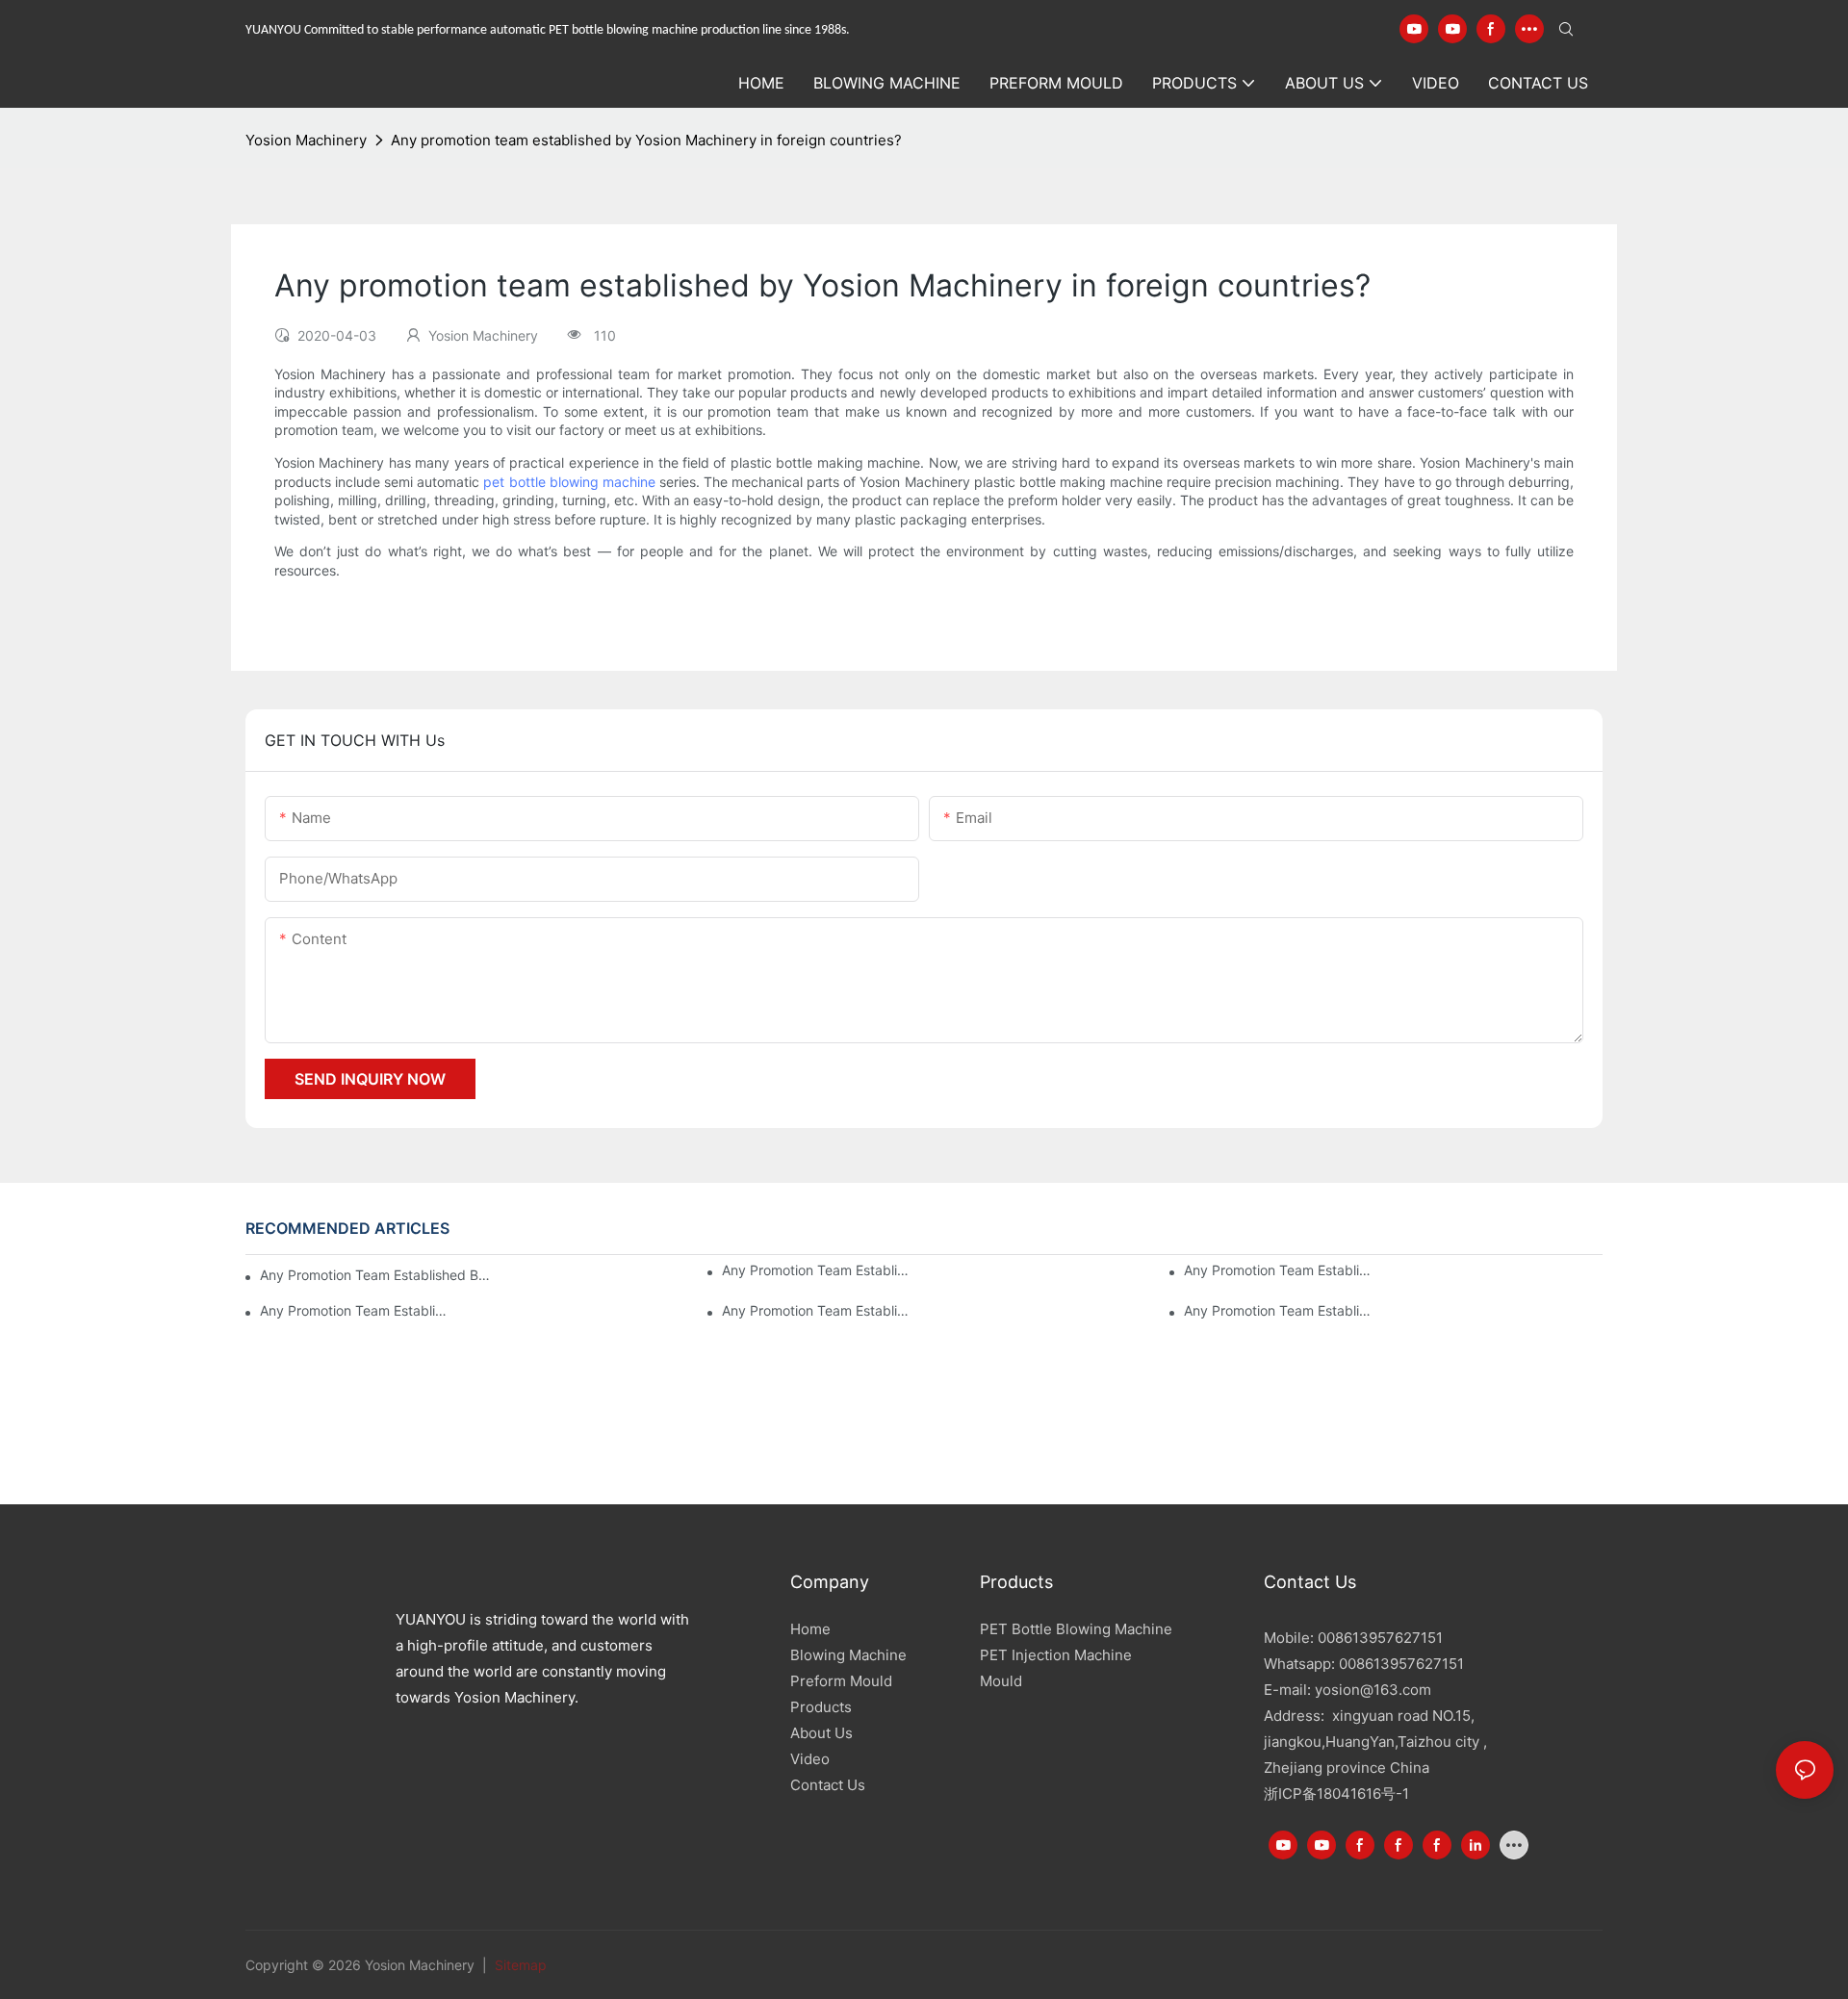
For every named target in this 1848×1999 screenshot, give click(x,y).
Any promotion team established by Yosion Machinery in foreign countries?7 (377, 1275)
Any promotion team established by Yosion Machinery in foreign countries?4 (353, 1310)
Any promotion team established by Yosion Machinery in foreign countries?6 (815, 1270)
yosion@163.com (1373, 1690)
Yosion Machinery (306, 140)
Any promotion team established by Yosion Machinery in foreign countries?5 (1277, 1270)
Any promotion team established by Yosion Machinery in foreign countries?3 (815, 1310)
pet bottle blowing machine (569, 482)
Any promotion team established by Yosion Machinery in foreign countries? (646, 140)
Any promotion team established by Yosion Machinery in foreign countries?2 (1277, 1310)
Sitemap (519, 1965)
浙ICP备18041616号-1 (1336, 1794)
